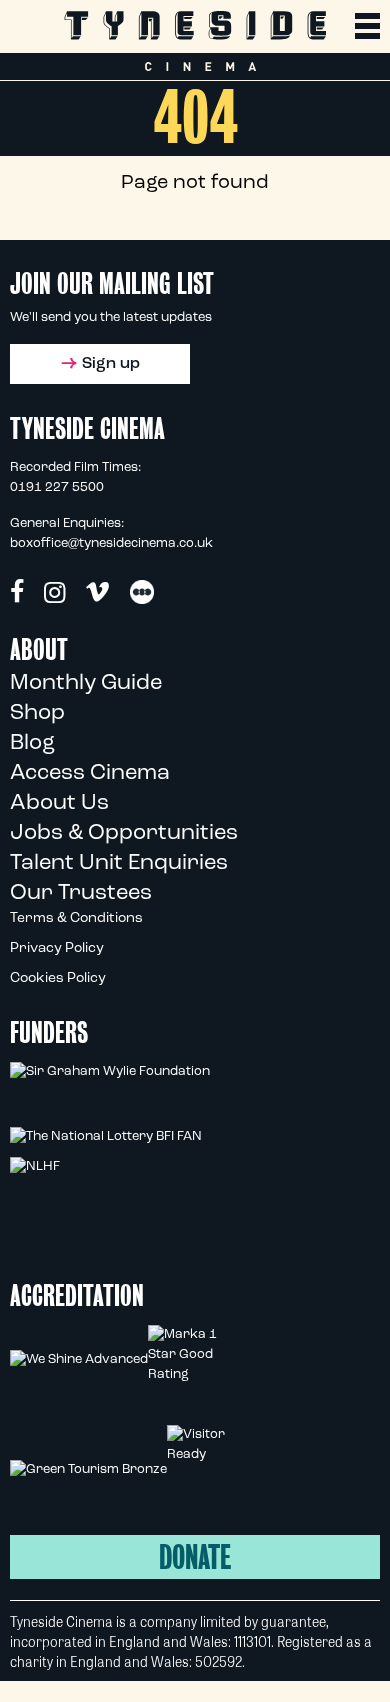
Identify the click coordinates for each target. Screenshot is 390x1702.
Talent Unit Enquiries (119, 863)
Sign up (111, 364)
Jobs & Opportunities (124, 833)
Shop (37, 713)
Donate (195, 1557)
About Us (59, 803)
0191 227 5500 (57, 487)
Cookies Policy (58, 978)
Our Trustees (81, 893)
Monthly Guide (86, 683)
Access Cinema (90, 773)
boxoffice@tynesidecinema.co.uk (111, 543)
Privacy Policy (57, 948)
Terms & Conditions (76, 918)
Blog (32, 743)
